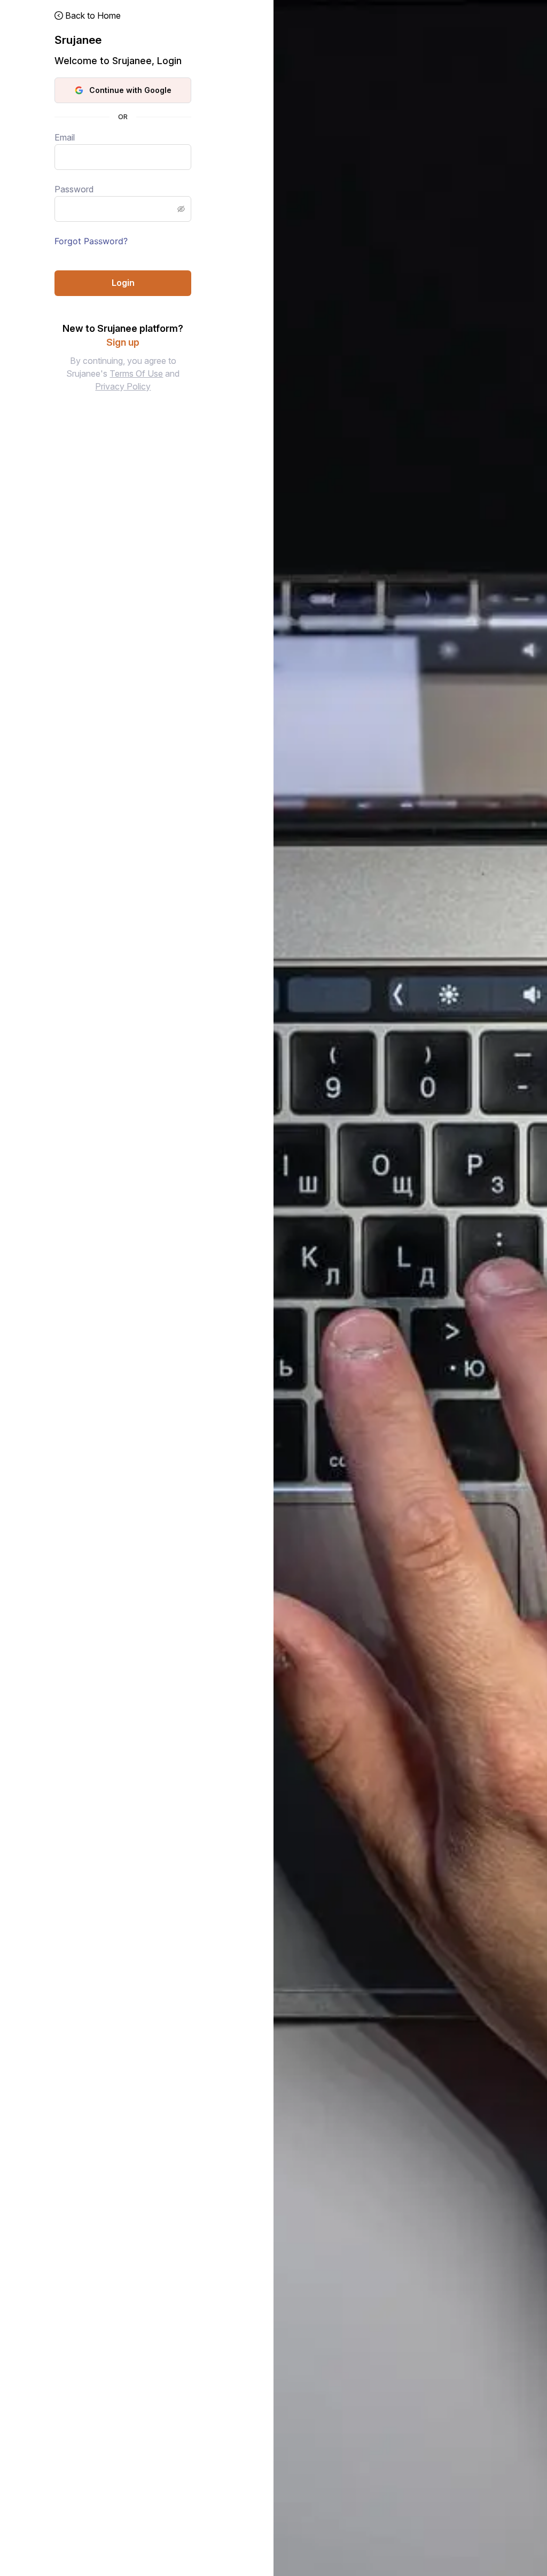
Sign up (123, 342)
